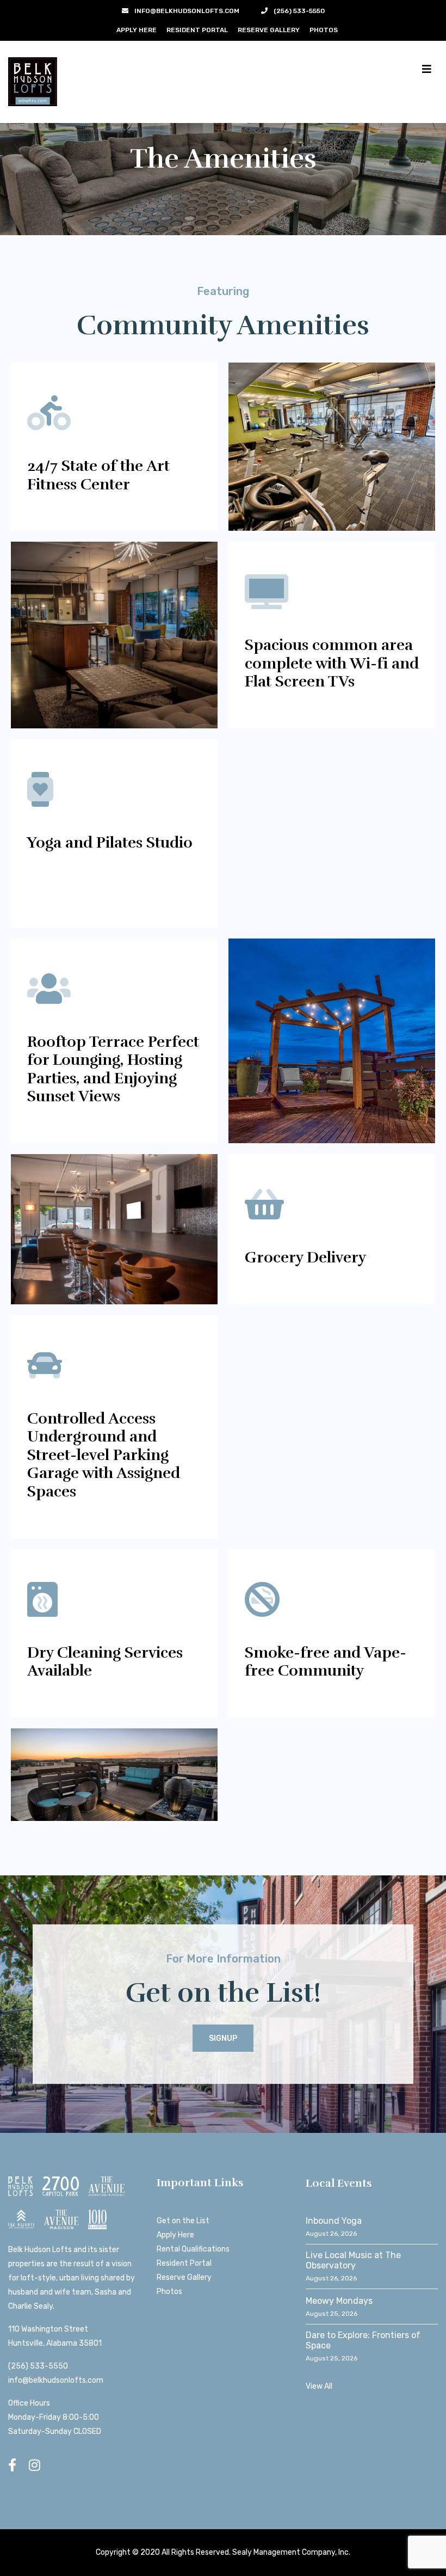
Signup (223, 2038)
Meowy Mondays (339, 2301)
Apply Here (137, 30)
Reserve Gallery (269, 30)
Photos (324, 30)
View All (319, 2386)
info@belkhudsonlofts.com (56, 2380)
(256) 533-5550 (38, 2366)
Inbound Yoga (334, 2221)
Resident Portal (197, 30)
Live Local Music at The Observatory (353, 2260)
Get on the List (183, 2221)
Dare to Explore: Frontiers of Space (363, 2340)
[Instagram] (35, 2465)
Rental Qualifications (193, 2249)
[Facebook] (12, 2465)
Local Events (339, 2183)
